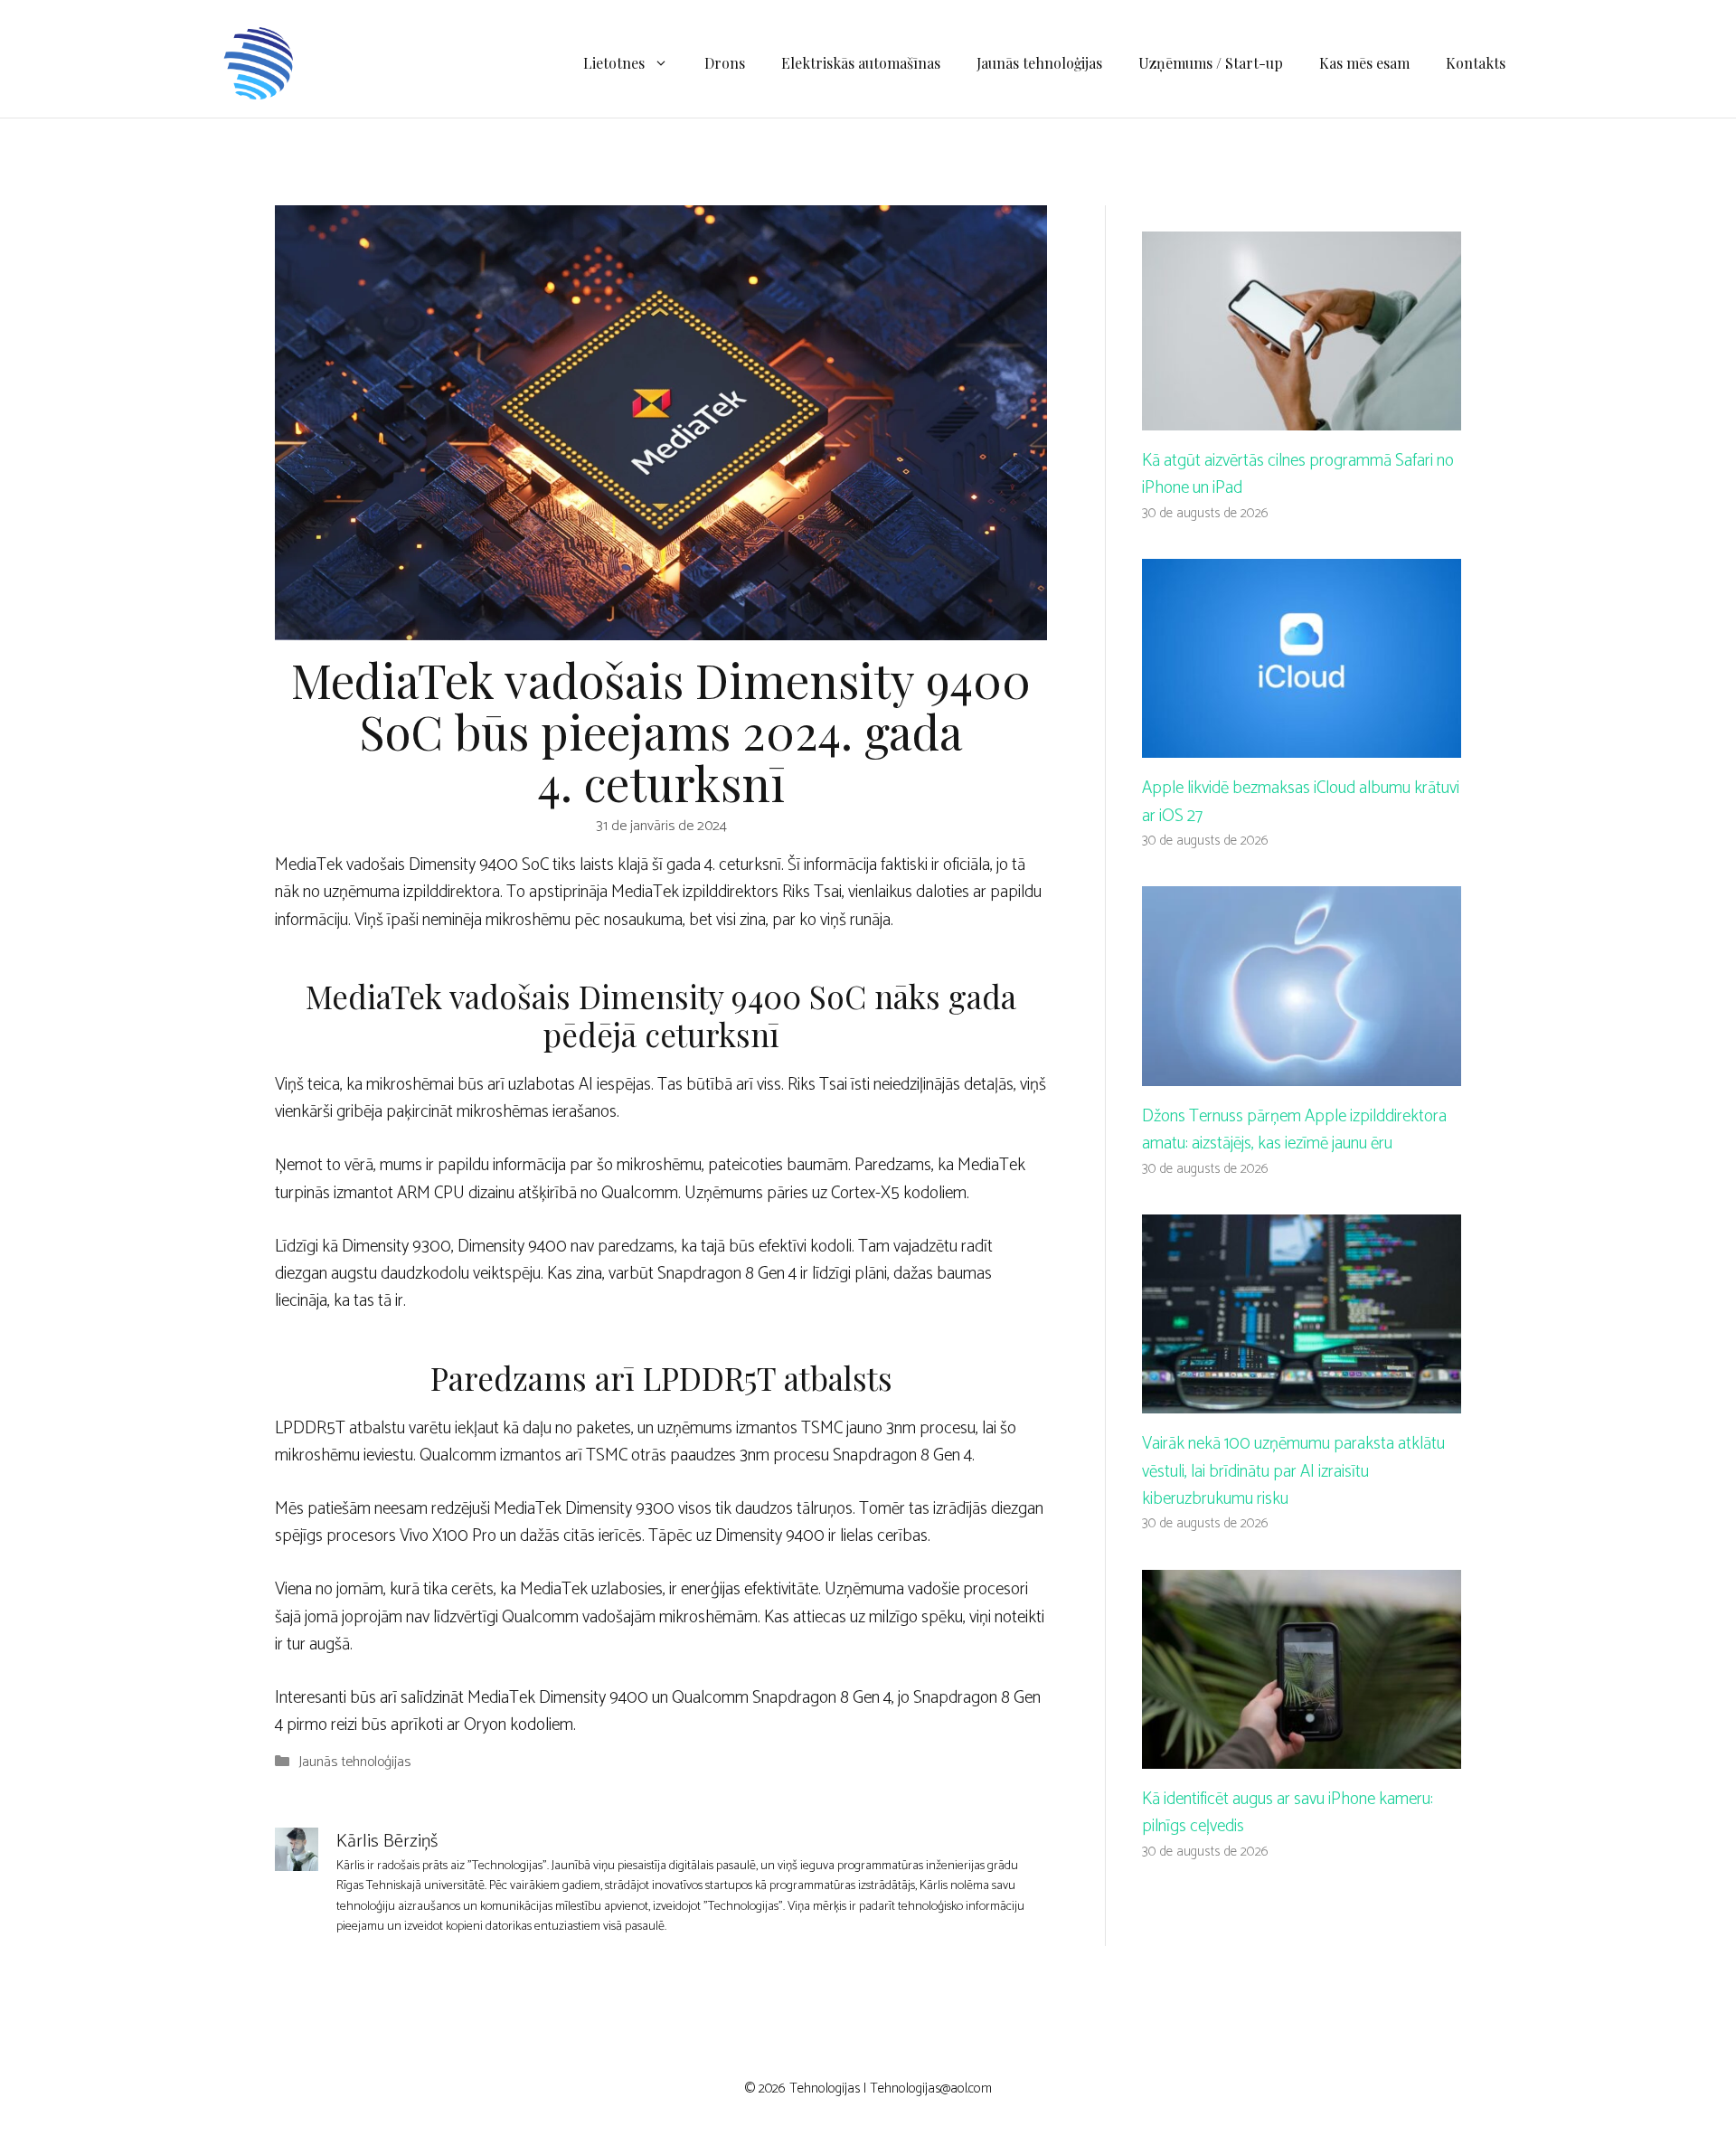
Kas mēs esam (1364, 63)
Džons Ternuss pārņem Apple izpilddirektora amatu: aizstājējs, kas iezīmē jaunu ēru (1294, 1130)
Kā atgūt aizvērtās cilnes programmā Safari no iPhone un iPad (1298, 474)
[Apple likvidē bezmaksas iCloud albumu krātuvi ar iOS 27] (1302, 744)
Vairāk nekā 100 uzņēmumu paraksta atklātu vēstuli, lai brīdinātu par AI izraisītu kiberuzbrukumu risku (1293, 1471)
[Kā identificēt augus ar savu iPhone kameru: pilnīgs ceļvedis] (1302, 1755)
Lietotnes (614, 63)
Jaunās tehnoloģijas (1039, 63)
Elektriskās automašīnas (861, 63)
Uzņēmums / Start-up (1211, 63)
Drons (725, 63)
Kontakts (1476, 63)
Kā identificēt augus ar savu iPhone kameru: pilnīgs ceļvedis (1288, 1813)
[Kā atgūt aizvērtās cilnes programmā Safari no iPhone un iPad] (1302, 416)
